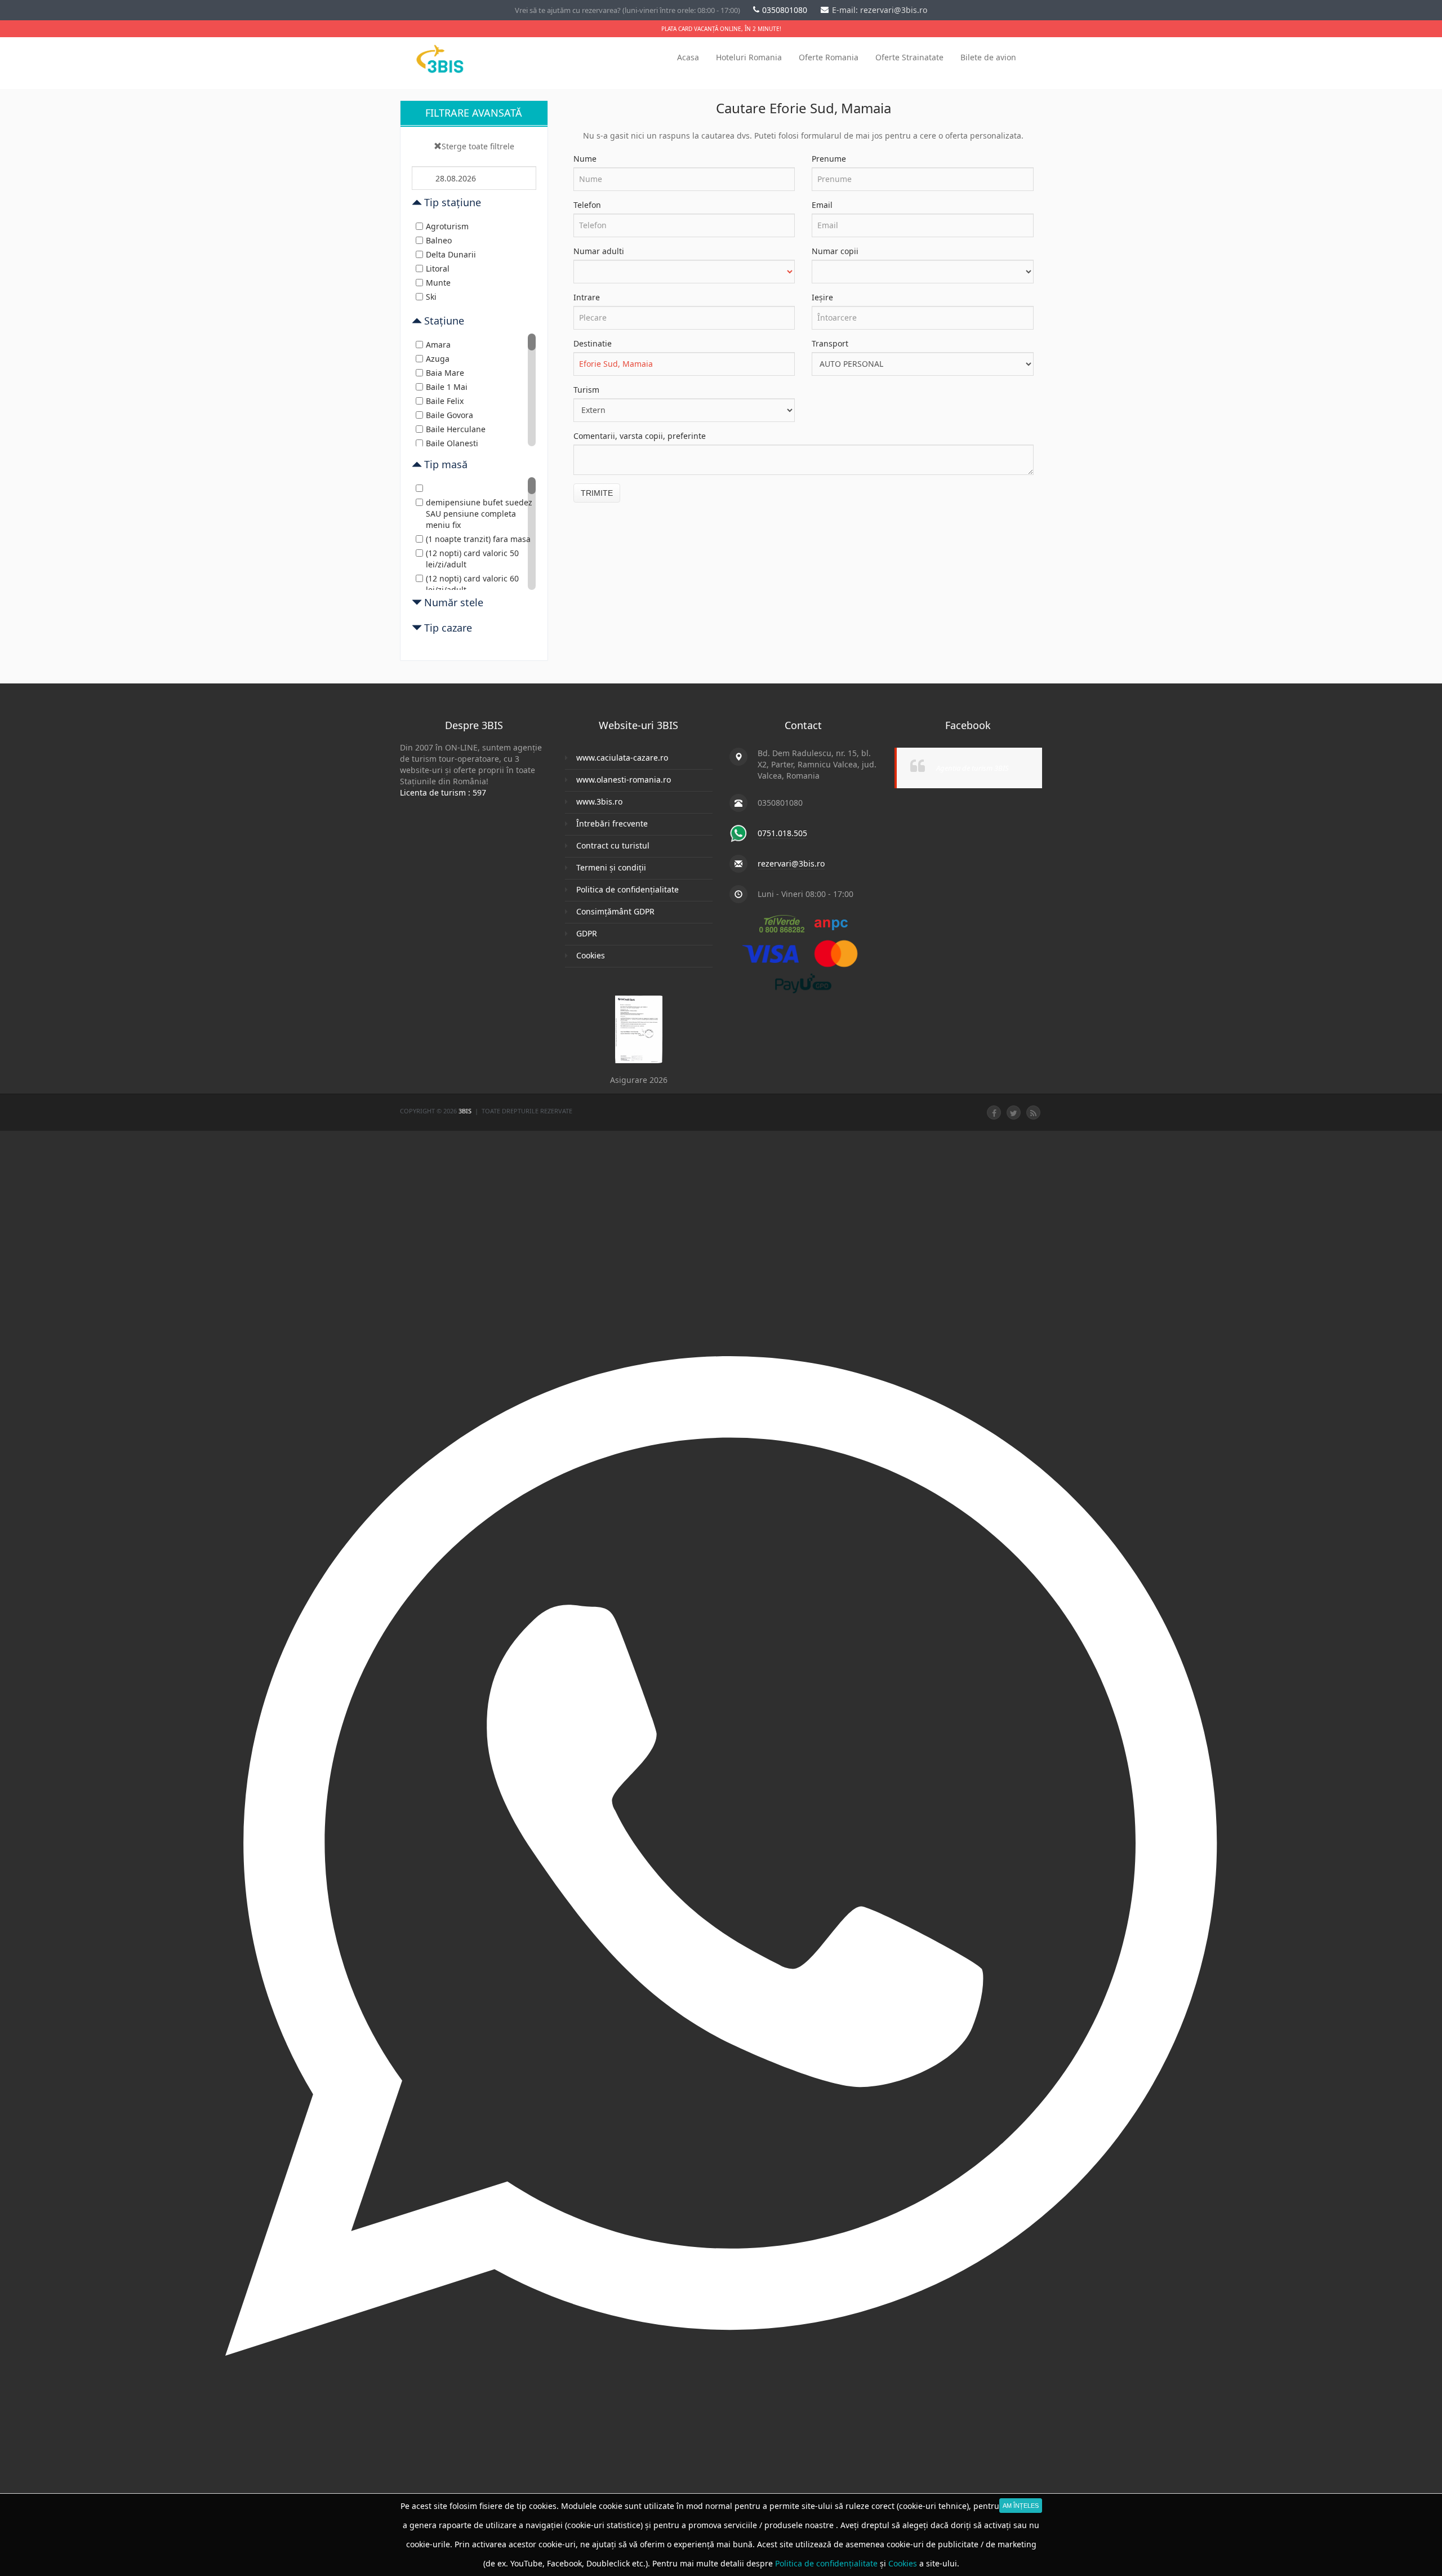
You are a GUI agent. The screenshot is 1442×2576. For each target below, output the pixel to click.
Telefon (587, 205)
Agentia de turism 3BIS (973, 768)
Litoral (438, 268)
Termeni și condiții (611, 867)
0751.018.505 (782, 833)
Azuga (438, 359)
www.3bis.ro (599, 801)
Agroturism (447, 226)
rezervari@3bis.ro (791, 863)
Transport (830, 343)
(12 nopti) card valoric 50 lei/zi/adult (472, 559)
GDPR (587, 933)
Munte (438, 283)
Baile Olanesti (452, 443)
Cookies (591, 955)
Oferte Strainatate (909, 57)
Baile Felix (445, 401)
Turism (586, 390)
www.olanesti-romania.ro (624, 780)
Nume (585, 159)
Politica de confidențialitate (627, 889)
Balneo (439, 240)
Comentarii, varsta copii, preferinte (640, 436)
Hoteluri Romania (749, 57)
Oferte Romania (829, 57)
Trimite (597, 493)
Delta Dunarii (451, 254)
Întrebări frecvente (612, 823)
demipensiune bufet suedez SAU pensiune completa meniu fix (479, 514)
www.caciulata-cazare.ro (622, 758)
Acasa (688, 57)
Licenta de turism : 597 (443, 792)
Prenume (829, 159)
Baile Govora (449, 415)
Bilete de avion (988, 57)
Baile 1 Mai (447, 387)
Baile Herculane (456, 429)
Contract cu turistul (613, 845)
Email (822, 205)
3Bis (466, 1111)
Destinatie (593, 343)
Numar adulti (599, 251)
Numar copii (835, 251)
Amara (438, 345)
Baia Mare (445, 373)
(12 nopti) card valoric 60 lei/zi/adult (472, 584)
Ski (431, 297)
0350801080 (786, 10)
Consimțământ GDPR (615, 911)
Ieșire (822, 297)
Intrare (587, 297)
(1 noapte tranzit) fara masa (478, 539)
